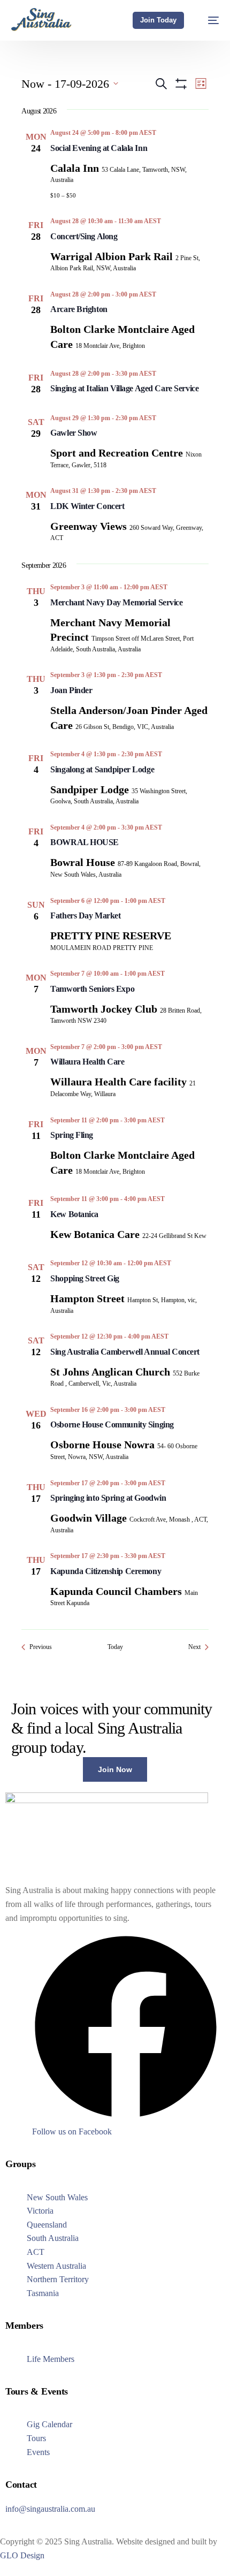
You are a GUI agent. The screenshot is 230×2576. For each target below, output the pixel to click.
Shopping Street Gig (85, 1278)
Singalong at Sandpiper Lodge (102, 769)
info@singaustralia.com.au (50, 2509)
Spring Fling (72, 1135)
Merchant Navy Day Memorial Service (116, 602)
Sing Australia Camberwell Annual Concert (125, 1352)
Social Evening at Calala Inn (99, 148)
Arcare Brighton (79, 309)
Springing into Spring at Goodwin (108, 1498)
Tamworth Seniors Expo (92, 989)
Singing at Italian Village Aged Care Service (124, 388)
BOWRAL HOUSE (85, 842)
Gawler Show (74, 433)
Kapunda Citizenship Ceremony (106, 1571)
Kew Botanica (74, 1214)
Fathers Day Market (85, 915)
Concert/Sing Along (84, 236)
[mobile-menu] (208, 20)
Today (115, 1647)
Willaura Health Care (87, 1062)
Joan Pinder (71, 690)
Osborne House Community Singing (112, 1424)
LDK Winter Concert (87, 506)
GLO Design (22, 2555)
